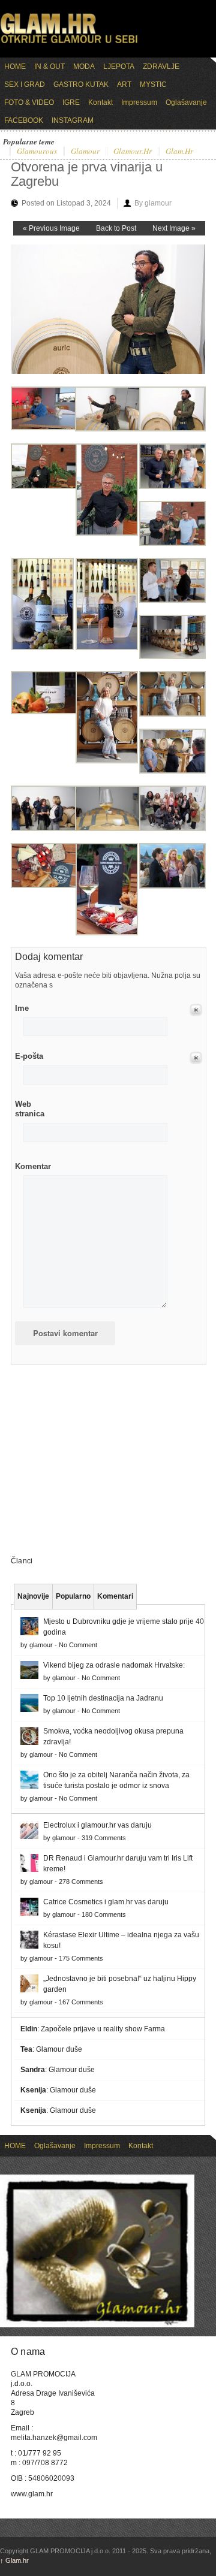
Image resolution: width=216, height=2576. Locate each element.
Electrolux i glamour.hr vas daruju (97, 1825)
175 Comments (81, 1958)
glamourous (37, 152)
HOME (15, 67)
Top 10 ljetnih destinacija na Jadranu (103, 1698)
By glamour (153, 203)
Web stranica (30, 1109)
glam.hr (179, 152)
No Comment (78, 1645)
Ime (22, 1008)
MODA (84, 67)
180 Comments (104, 1914)
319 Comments (104, 1838)
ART (124, 84)
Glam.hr (14, 2560)
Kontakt (100, 102)
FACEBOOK (24, 120)
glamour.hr (133, 152)
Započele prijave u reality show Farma (103, 2029)
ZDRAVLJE (161, 67)
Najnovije (33, 1596)
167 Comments (81, 2002)
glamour (85, 152)
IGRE (71, 102)
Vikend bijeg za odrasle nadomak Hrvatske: (114, 1665)
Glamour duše (59, 2049)
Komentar (33, 1166)
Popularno (73, 1596)
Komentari (115, 1596)
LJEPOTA (119, 67)
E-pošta (29, 1056)
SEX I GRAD (25, 84)
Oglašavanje (186, 102)
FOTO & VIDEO (29, 102)
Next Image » (174, 228)
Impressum (139, 102)
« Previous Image (51, 228)
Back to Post (116, 228)
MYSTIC (153, 84)
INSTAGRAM (73, 120)
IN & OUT (49, 67)
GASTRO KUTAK (81, 84)
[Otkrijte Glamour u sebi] (69, 43)
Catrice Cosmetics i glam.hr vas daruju (106, 1902)
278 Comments (81, 1882)
